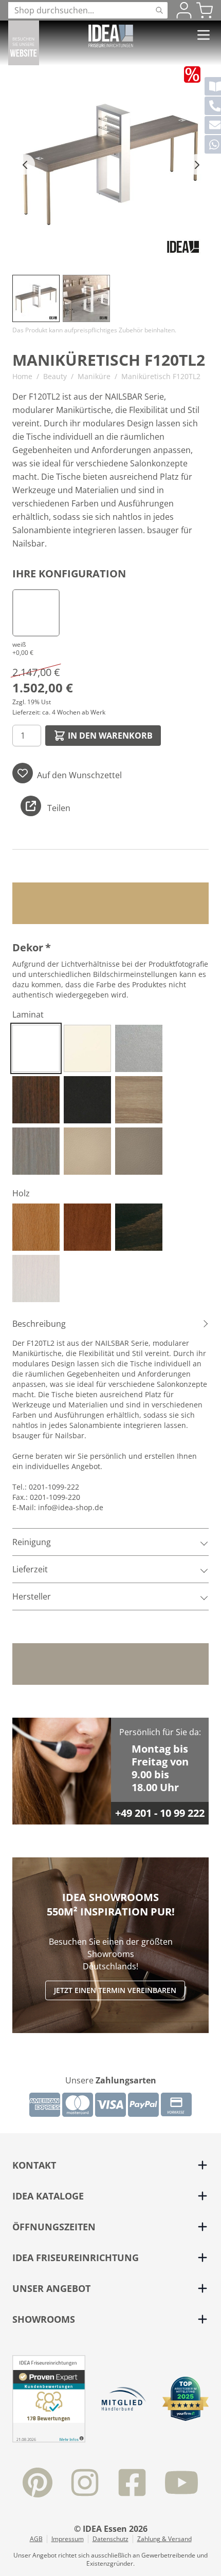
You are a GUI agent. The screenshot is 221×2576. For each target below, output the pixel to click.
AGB (36, 2539)
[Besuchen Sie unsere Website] (24, 43)
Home (22, 376)
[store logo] (111, 36)
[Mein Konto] (184, 10)
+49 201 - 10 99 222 (160, 1813)
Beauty (55, 376)
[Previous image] (25, 164)
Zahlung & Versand (164, 2539)
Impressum (68, 2539)
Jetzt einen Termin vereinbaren (115, 1990)
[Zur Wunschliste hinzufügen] (23, 773)
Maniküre (94, 376)
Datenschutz (110, 2539)
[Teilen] (31, 806)
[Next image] (196, 164)
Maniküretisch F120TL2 (161, 376)
